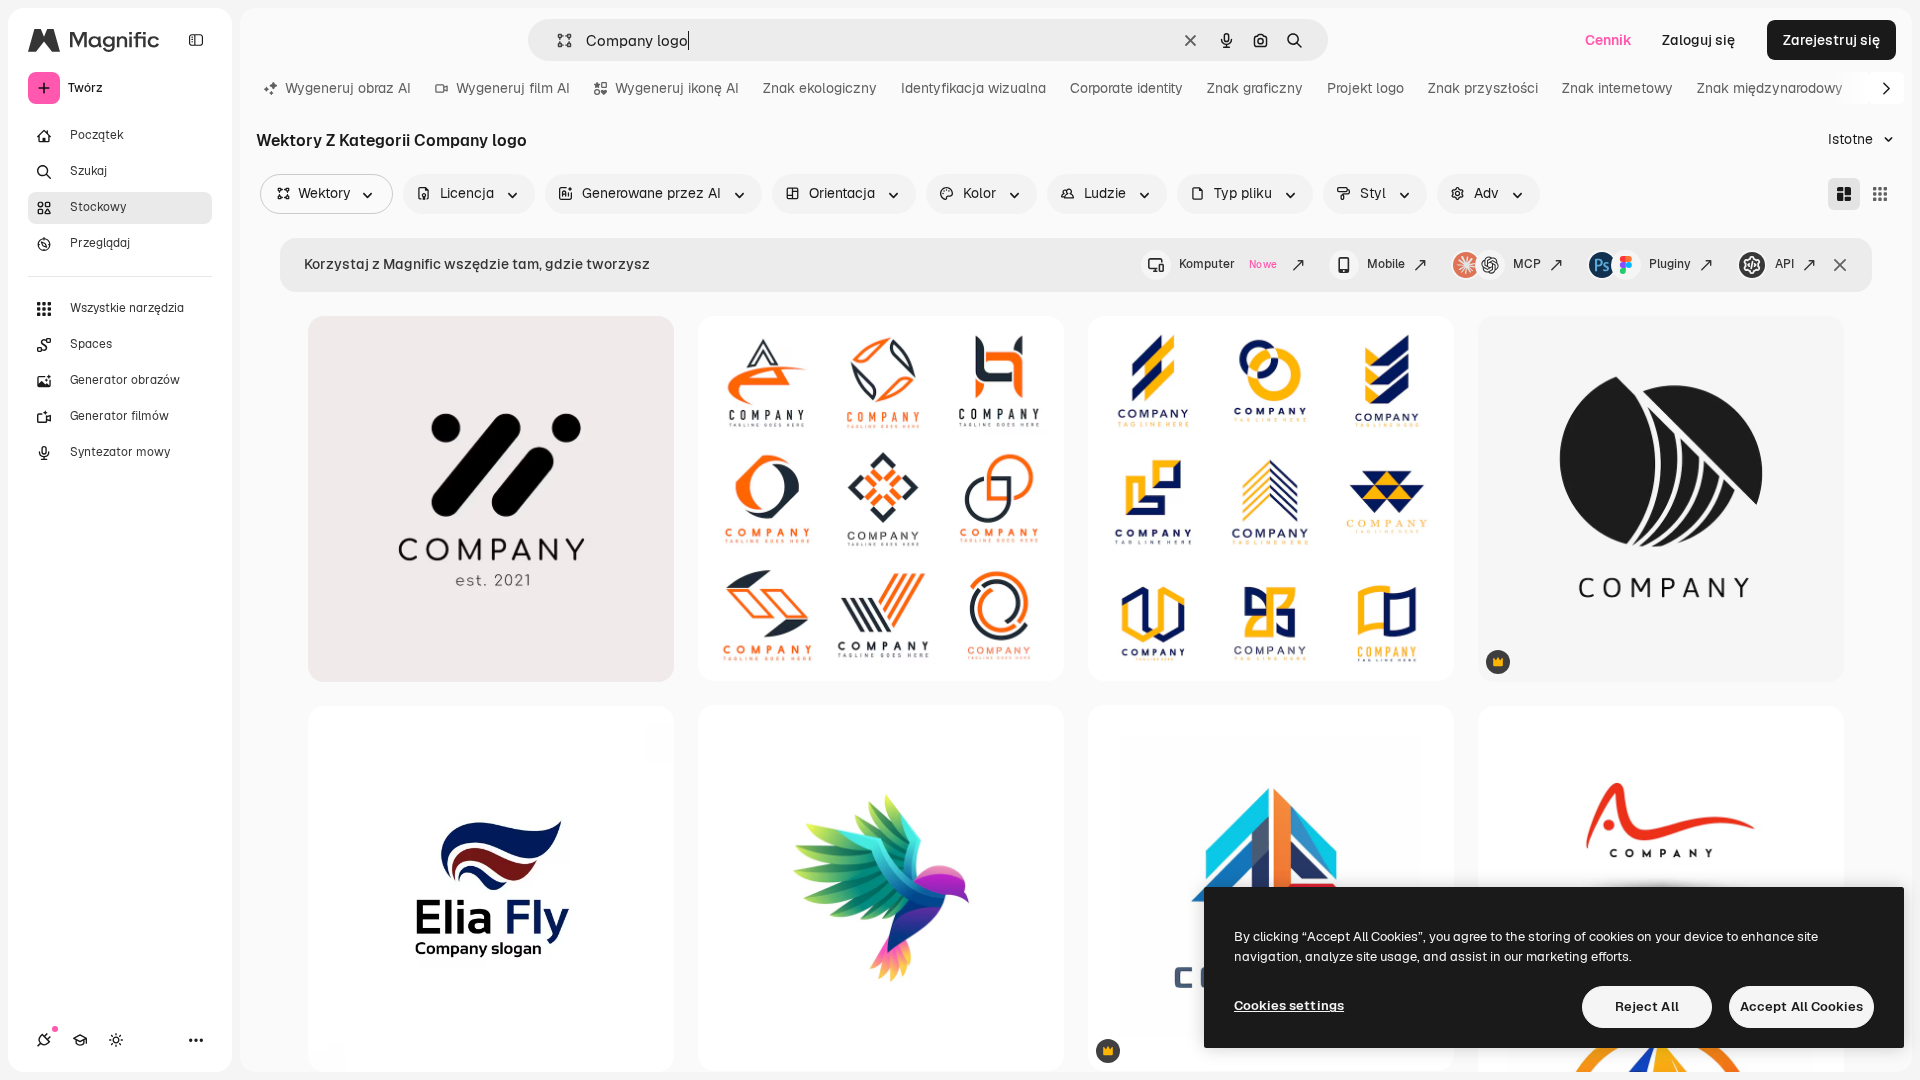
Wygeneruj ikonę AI (677, 88)
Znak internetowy (1617, 88)
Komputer (1228, 264)
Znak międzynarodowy (1770, 88)
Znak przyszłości (1483, 88)
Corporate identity (1126, 88)
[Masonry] (1844, 194)
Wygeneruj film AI (513, 88)
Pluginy (1670, 264)
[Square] (1880, 194)
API (1784, 264)
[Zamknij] (1840, 265)
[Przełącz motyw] (116, 1040)
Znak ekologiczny (820, 88)
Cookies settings (1289, 1005)
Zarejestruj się (1831, 40)
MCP (1527, 264)
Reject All (1647, 1006)
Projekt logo (1365, 88)
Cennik (1608, 40)
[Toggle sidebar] (196, 40)
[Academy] (80, 1040)
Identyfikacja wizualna (973, 88)
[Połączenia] (44, 1040)
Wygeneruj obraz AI (348, 88)
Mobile (1386, 264)
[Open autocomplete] (556, 40)
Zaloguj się (1698, 40)
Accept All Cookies (1801, 1006)
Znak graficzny (1255, 88)
